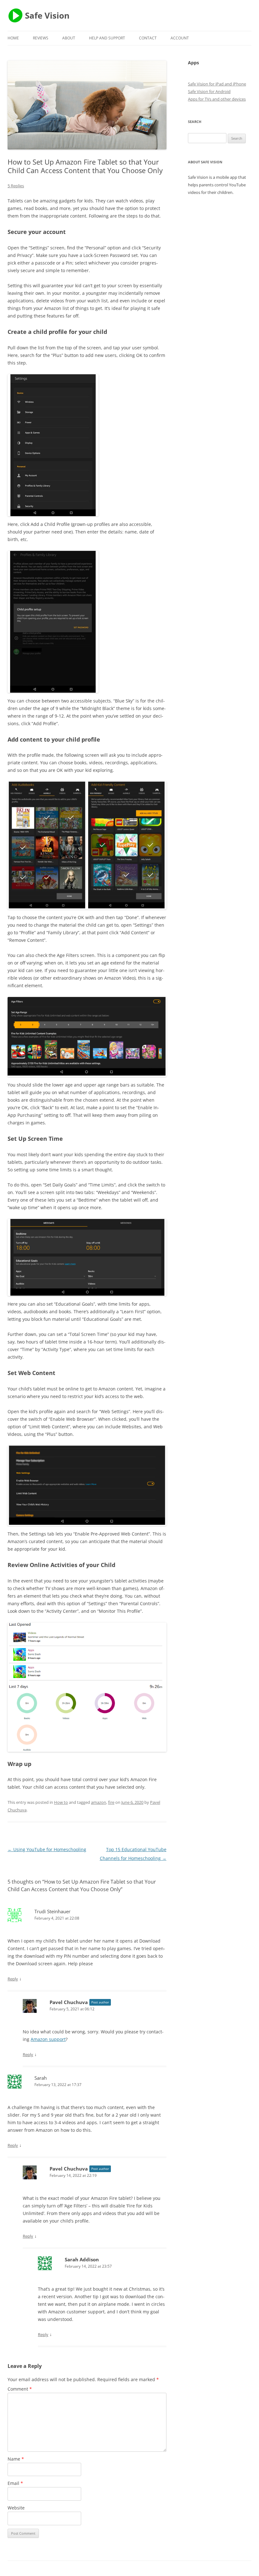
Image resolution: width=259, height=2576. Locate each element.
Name (16, 2459)
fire (111, 1802)
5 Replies (16, 186)
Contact (148, 38)
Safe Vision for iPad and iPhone (217, 84)
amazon (99, 1802)
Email (15, 2483)
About (69, 38)
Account (180, 38)
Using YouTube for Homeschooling (47, 1849)
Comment (20, 2389)
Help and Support (107, 38)
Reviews (41, 38)
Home (13, 38)
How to (61, 1802)
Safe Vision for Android (209, 91)
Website (16, 2508)
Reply (13, 1979)
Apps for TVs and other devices (217, 99)
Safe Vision (47, 15)
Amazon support (48, 2039)
